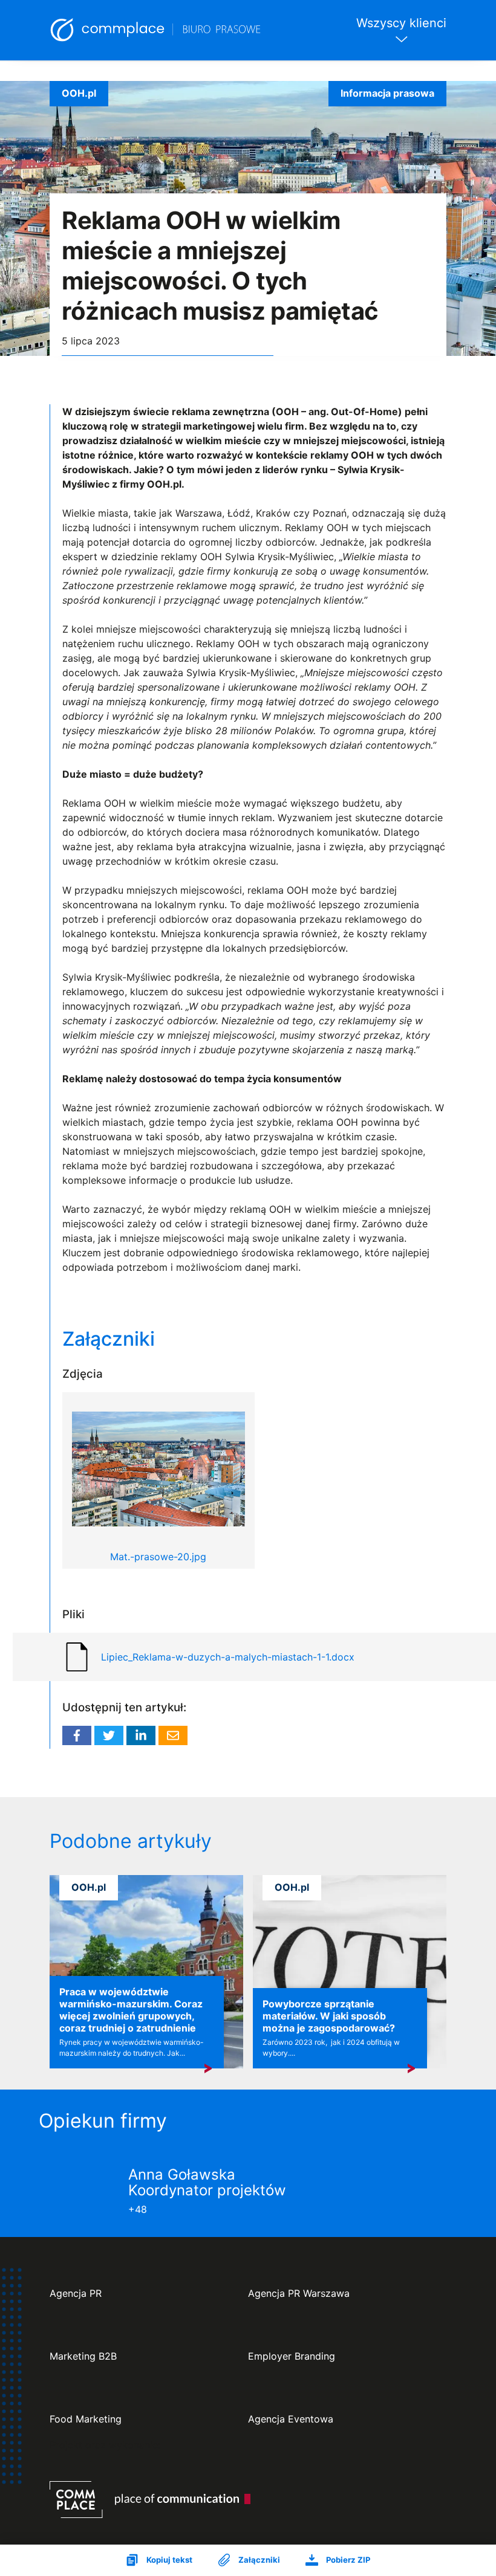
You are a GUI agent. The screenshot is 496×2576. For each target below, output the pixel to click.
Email (173, 1735)
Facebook (77, 1735)
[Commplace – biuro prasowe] (156, 30)
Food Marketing (86, 2419)
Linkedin (141, 1735)
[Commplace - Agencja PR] (150, 2500)
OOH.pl (79, 93)
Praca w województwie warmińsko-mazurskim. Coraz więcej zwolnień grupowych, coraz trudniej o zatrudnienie (131, 2010)
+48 (138, 2209)
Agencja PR (76, 2294)
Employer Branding (292, 2356)
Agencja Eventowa (291, 2419)
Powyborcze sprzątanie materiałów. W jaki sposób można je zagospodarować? (329, 2016)
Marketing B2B (83, 2356)
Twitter (109, 1735)
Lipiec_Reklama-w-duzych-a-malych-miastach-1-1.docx (228, 1657)
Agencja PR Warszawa (299, 2294)
